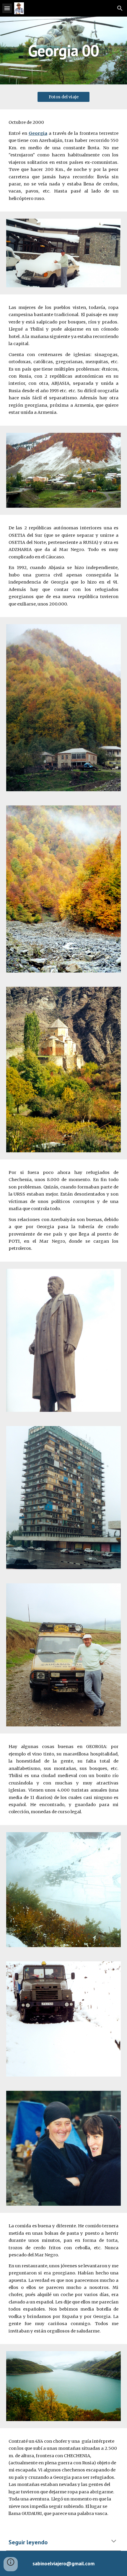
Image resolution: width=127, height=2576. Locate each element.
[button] (7, 8)
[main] (64, 51)
